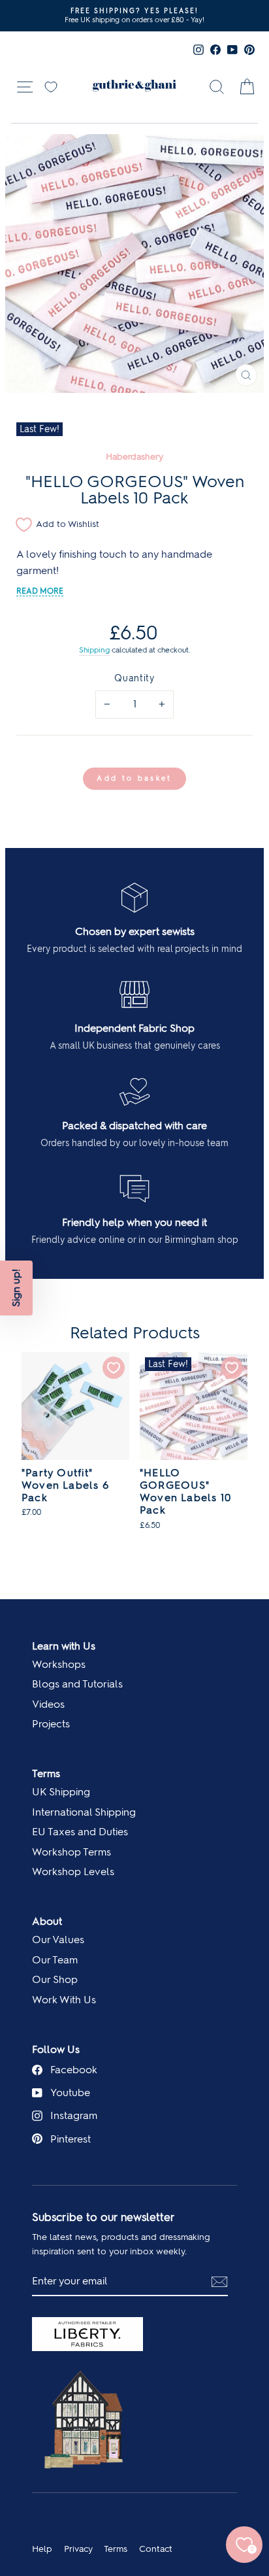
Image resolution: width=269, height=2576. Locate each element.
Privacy (78, 2549)
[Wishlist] (51, 86)
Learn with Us (64, 1646)
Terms (46, 1773)
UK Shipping (61, 1792)
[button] (16, 1288)
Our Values (58, 1940)
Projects (51, 1724)
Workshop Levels (73, 1872)
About (47, 1921)
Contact (156, 2549)
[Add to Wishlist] (114, 1368)
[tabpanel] (75, 1442)
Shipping (94, 650)
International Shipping (84, 1812)
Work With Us (64, 2000)
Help (42, 2549)
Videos (48, 1704)
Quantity (134, 678)
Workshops (59, 1664)
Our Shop (55, 1979)
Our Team (55, 1960)
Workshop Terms (71, 1852)
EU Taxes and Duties (80, 1832)
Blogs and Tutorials (77, 1684)
